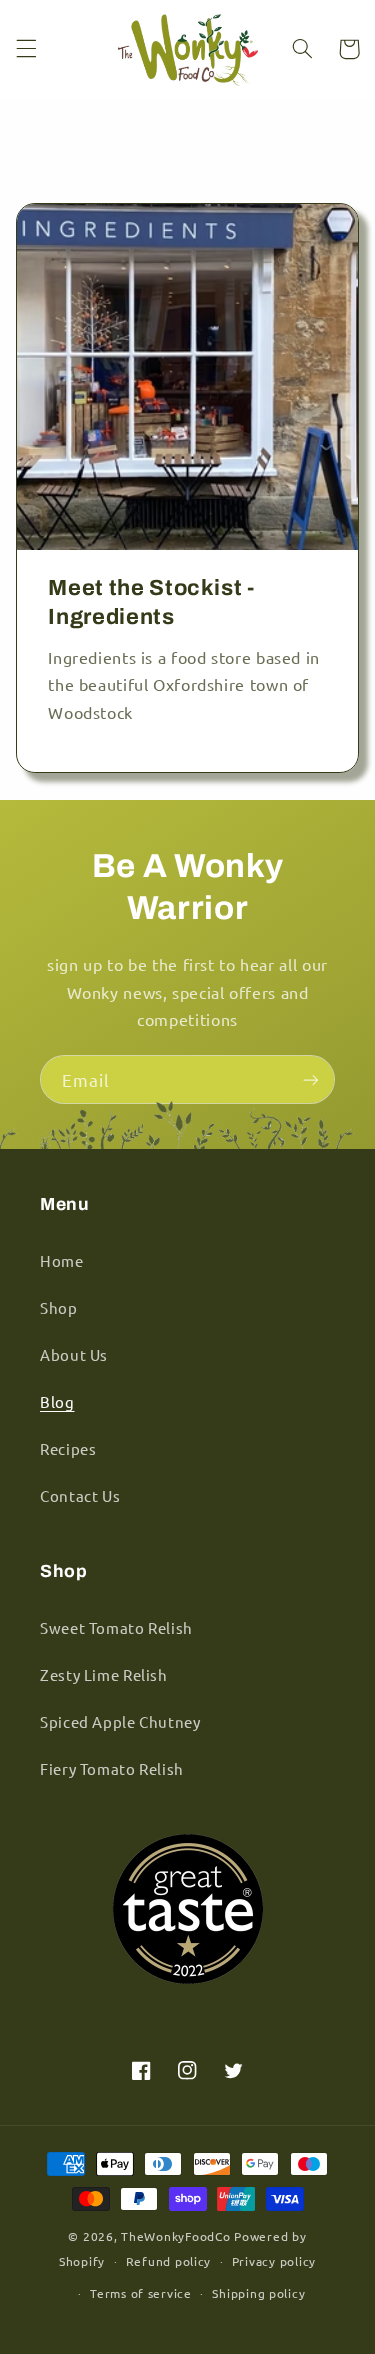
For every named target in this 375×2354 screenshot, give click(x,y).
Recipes (68, 1448)
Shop (59, 1307)
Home (62, 1260)
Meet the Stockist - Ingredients (151, 602)
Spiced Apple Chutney (120, 1721)
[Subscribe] (311, 1079)
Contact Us (80, 1495)
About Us (74, 1354)
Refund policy (169, 2261)
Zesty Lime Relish (104, 1674)
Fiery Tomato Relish (112, 1768)
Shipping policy (258, 2293)
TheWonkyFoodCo (175, 2236)
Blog (57, 1401)
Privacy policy (274, 2261)
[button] (26, 49)
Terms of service (141, 2293)
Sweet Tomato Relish (116, 1627)
